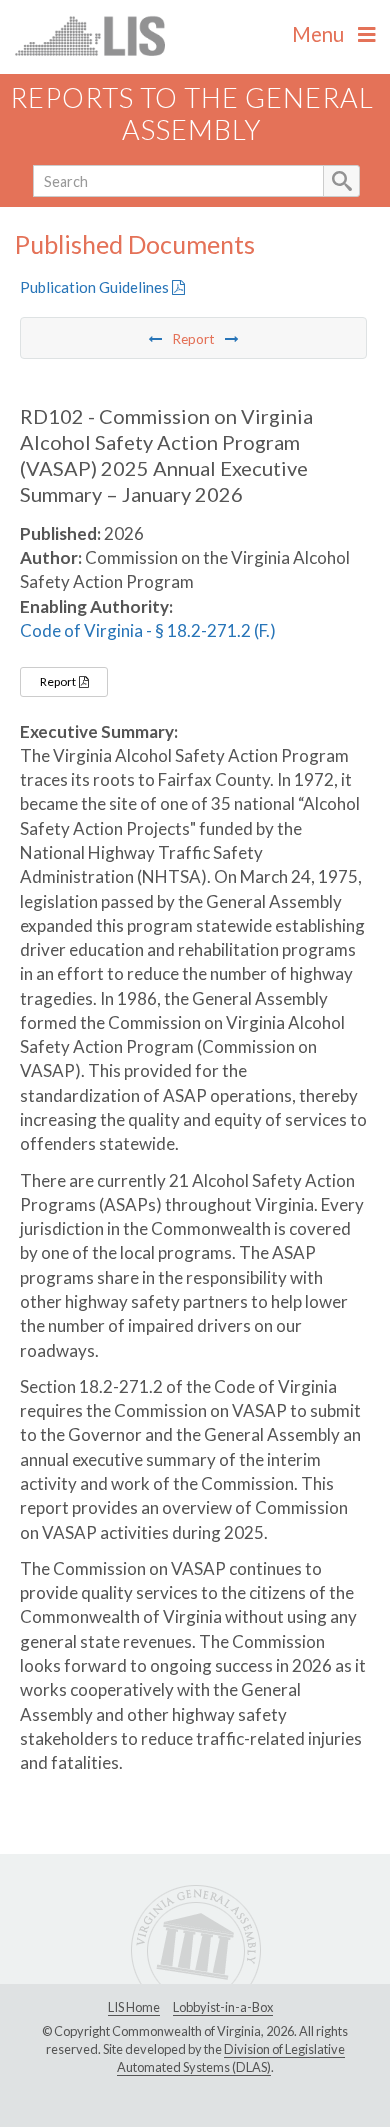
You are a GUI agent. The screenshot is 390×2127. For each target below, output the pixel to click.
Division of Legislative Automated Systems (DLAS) (231, 2058)
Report (59, 681)
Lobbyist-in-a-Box (223, 2007)
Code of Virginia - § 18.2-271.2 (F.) (148, 630)
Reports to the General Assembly (192, 114)
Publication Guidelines (96, 287)
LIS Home (134, 2007)
